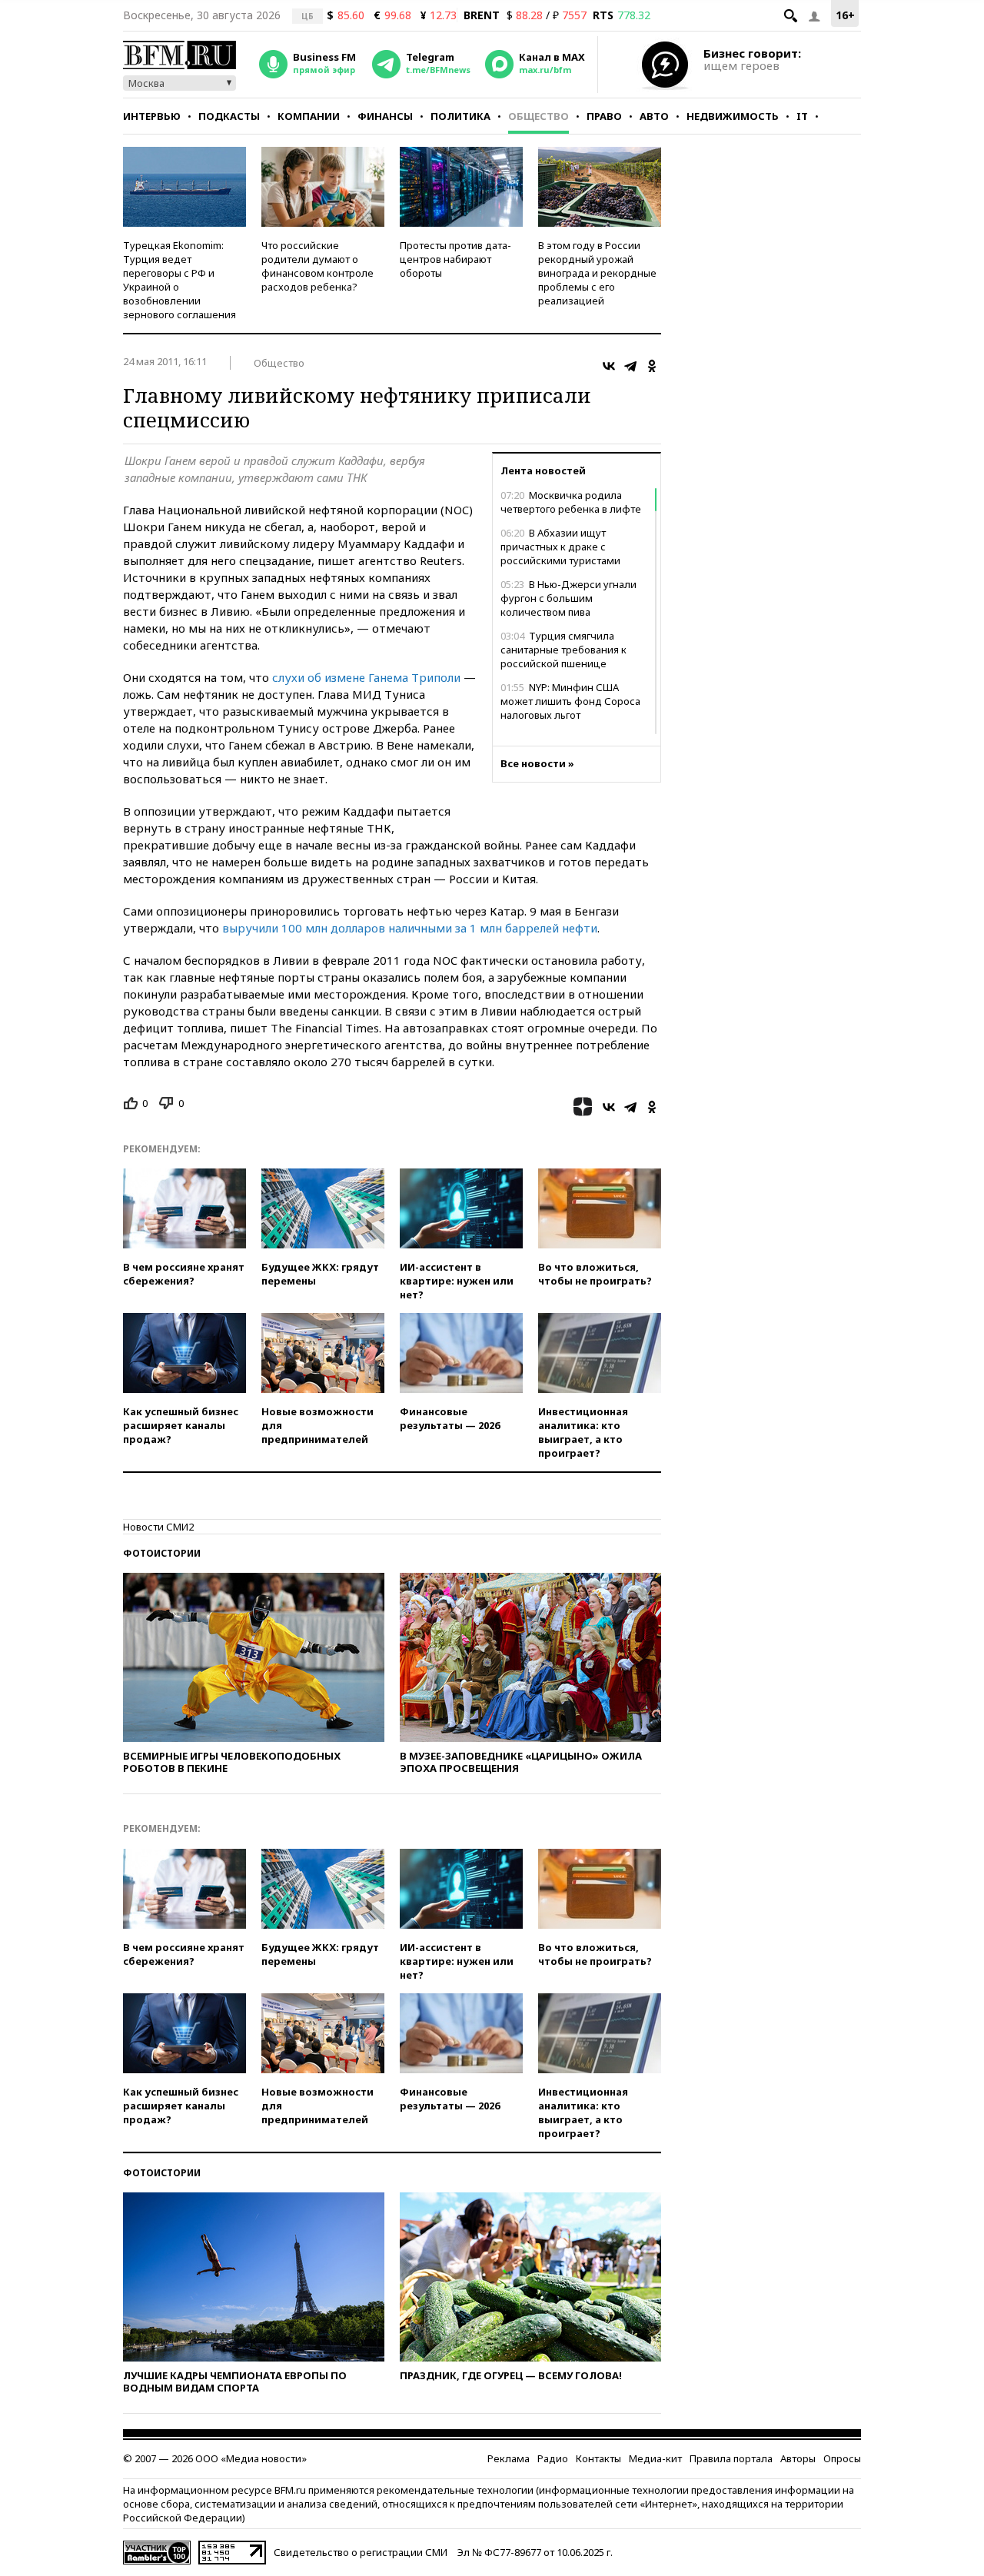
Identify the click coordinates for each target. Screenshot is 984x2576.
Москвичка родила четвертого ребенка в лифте (571, 502)
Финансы (385, 116)
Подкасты (229, 116)
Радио (553, 2458)
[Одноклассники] (652, 366)
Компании (309, 116)
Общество (539, 116)
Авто (654, 116)
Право (604, 116)
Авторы (798, 2458)
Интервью (152, 116)
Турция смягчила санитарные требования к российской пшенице (563, 650)
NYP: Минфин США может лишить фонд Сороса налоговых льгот (570, 701)
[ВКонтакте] (609, 366)
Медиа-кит (655, 2458)
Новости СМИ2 (158, 1527)
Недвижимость (733, 116)
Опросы (842, 2458)
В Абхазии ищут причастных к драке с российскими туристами (560, 547)
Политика (460, 116)
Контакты (598, 2458)
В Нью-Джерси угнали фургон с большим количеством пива (568, 598)
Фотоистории (162, 1553)
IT (802, 116)
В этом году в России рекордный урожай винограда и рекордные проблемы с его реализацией (597, 273)
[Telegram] (630, 366)
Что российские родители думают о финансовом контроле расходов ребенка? (317, 266)
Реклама (509, 2458)
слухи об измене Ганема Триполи (366, 677)
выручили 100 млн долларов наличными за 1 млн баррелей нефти (410, 928)
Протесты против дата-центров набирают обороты (455, 259)
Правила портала (731, 2458)
